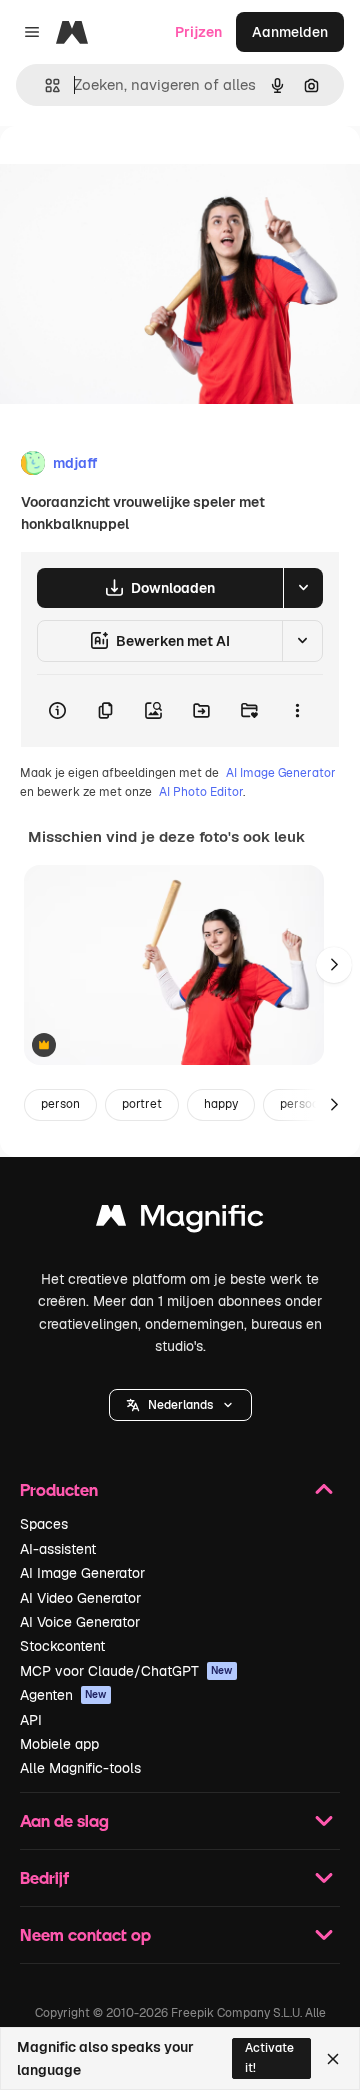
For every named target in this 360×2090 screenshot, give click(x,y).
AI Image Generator (281, 773)
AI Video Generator (80, 1598)
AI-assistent (58, 1549)
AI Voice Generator (80, 1622)
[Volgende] (334, 965)
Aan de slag (64, 1820)
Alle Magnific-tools (80, 1768)
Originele (131, 171)
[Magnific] (180, 1220)
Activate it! (269, 2057)
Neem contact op (85, 1934)
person (60, 1104)
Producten (59, 1489)
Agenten (63, 1695)
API (31, 1720)
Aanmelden (290, 32)
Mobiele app (59, 1744)
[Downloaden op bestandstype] (303, 588)
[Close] (333, 2059)
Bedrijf (44, 1877)
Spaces (44, 1524)
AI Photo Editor (201, 792)
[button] (180, 1405)
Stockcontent (62, 1646)
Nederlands (180, 1405)
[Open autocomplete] (44, 85)
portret (142, 1104)
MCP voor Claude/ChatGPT (126, 1671)
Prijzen (198, 32)
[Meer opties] (297, 711)
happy (221, 1104)
